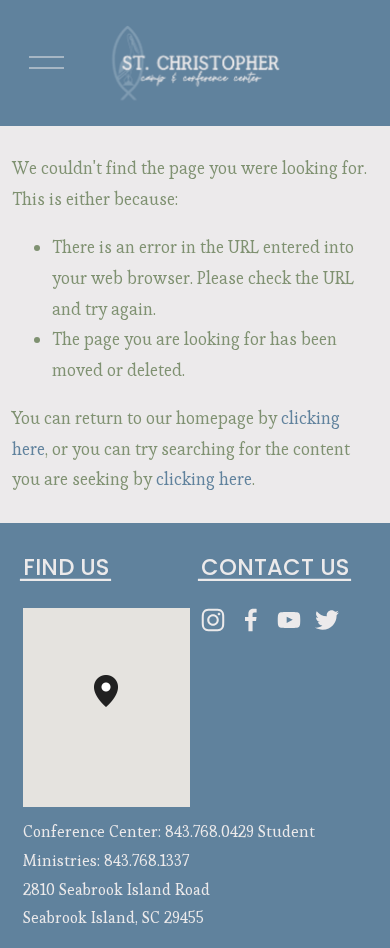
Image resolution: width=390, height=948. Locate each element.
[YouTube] (289, 620)
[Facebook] (251, 620)
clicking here (204, 479)
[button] (118, 707)
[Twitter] (327, 620)
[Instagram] (213, 620)
